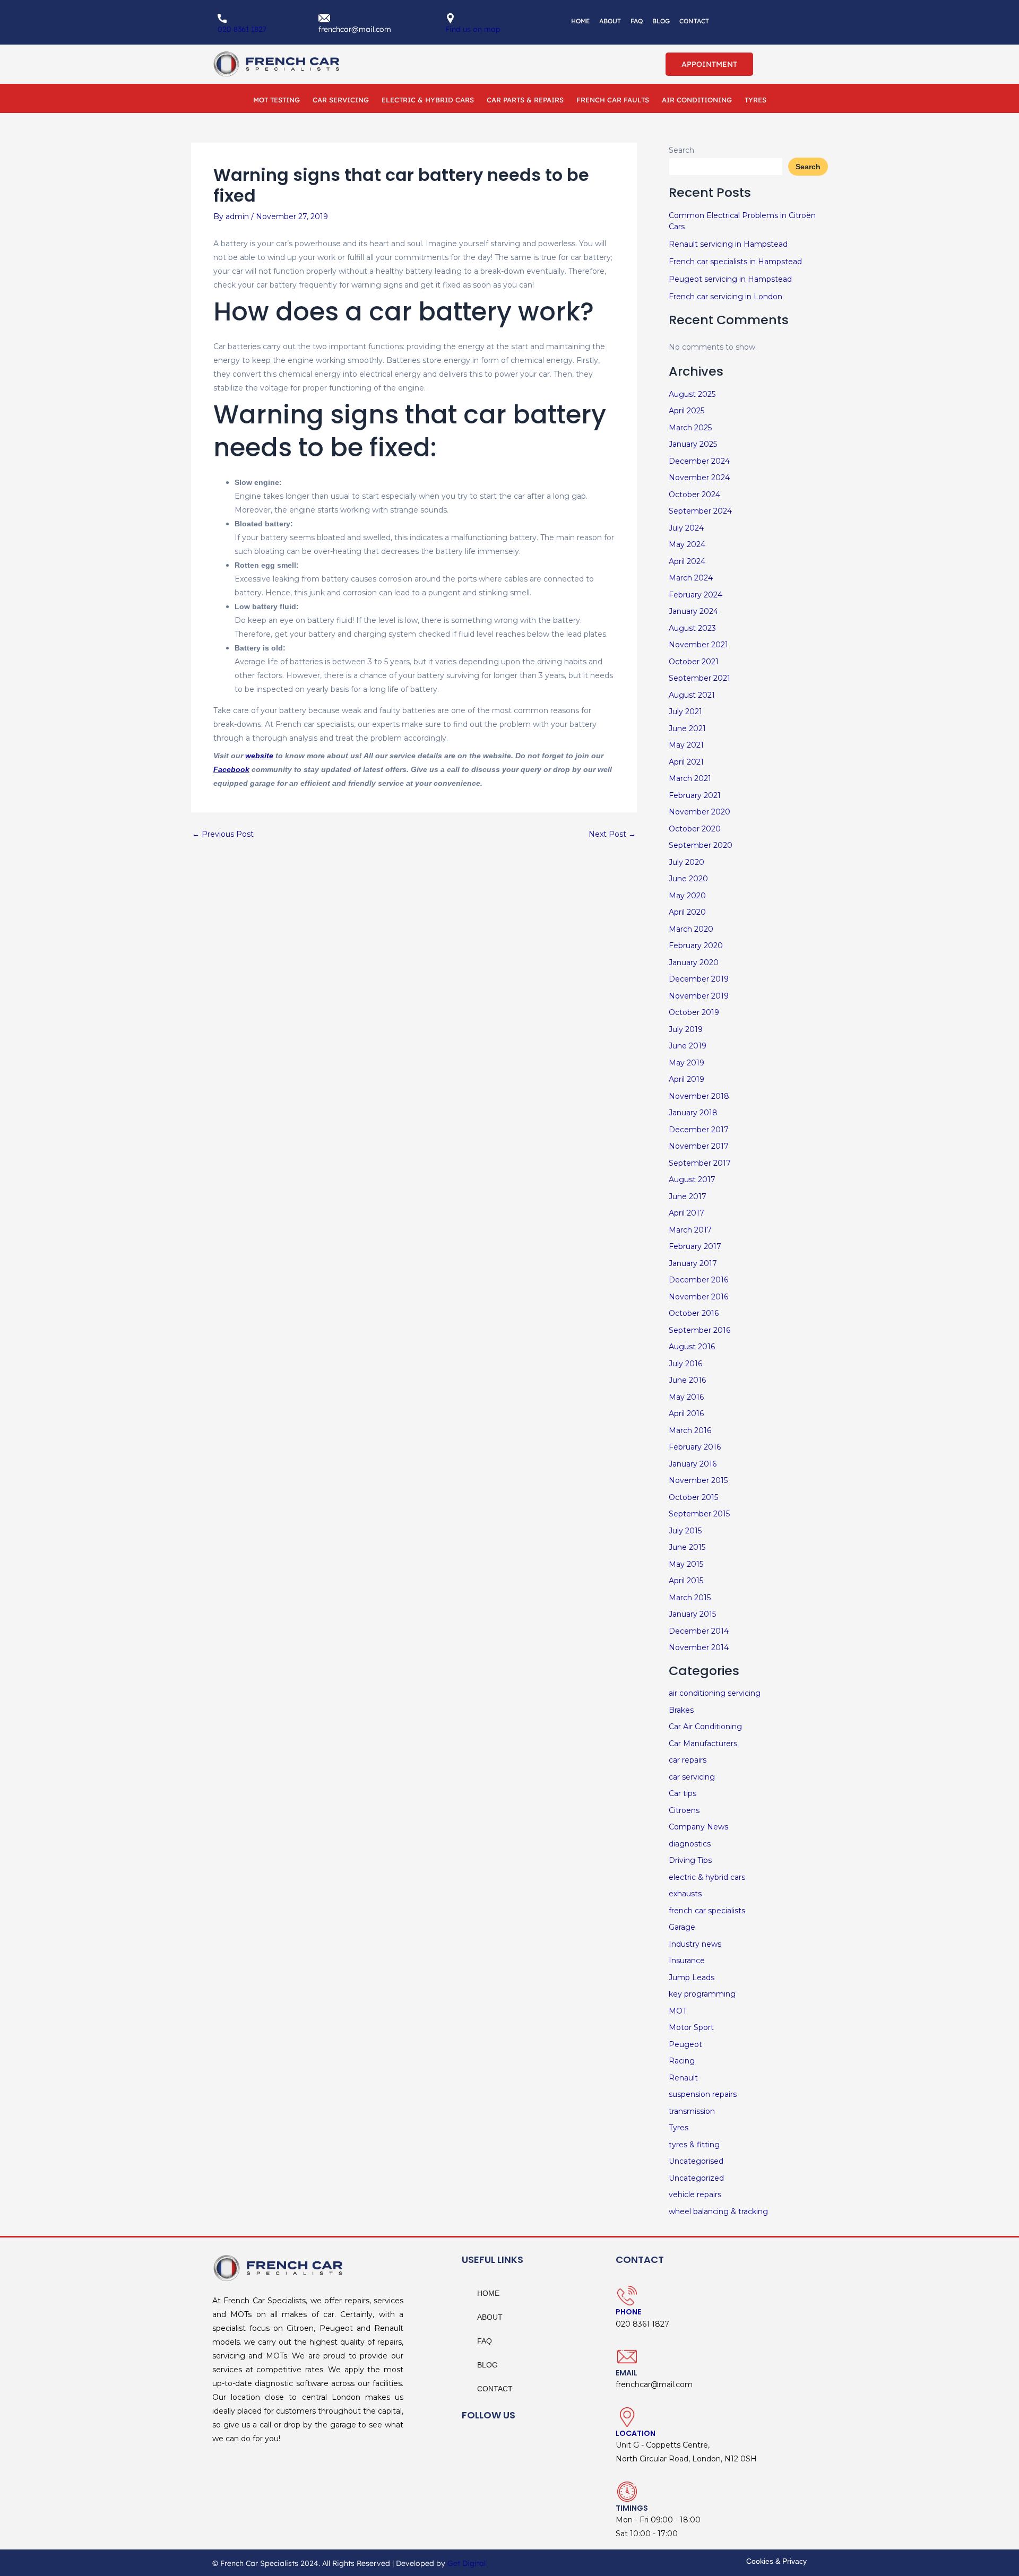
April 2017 (686, 1213)
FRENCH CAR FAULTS (613, 100)
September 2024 (700, 511)
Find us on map (473, 29)
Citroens (684, 1810)
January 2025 (693, 444)
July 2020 (686, 862)
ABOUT (610, 21)
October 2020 (695, 829)
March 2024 (691, 578)
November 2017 (699, 1146)
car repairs (688, 1760)
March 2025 (690, 428)
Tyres (679, 2128)
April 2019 (686, 1079)
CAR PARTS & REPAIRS (525, 100)
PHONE (628, 2312)
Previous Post (223, 834)
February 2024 (696, 595)
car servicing (692, 1777)
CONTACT (694, 21)
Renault (683, 2078)
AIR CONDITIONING (697, 100)
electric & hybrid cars (707, 1877)
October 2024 (694, 495)
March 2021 (690, 778)
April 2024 (687, 561)
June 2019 (688, 1046)
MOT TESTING (277, 100)
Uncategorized (696, 2178)
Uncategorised (696, 2161)
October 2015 (693, 1497)
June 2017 (688, 1196)
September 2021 (700, 678)
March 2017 (690, 1230)
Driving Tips (690, 1860)
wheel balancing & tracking (718, 2211)
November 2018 (699, 1096)
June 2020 (688, 879)
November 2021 (698, 645)
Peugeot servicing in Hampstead (730, 279)
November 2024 (699, 478)
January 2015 (692, 1614)
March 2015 (690, 1598)
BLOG (661, 21)
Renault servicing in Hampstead (728, 244)
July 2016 (685, 1364)
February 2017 (695, 1246)
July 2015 (685, 1531)
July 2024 (686, 528)
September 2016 (700, 1330)
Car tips (683, 1793)
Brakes (681, 1710)
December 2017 (699, 1130)
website (259, 756)
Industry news (695, 1944)
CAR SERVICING (341, 100)
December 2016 (698, 1280)
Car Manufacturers (703, 1744)
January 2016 (693, 1464)
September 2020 (701, 845)
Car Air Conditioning (705, 1727)
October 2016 (694, 1313)
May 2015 (686, 1564)
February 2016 (695, 1447)
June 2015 (687, 1547)
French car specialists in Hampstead (735, 262)
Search (681, 150)
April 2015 (686, 1581)
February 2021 (695, 795)
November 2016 (698, 1297)
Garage (682, 1927)
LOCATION (636, 2433)
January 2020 (694, 962)
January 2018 (693, 1113)
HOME (580, 21)
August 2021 (692, 695)
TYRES (755, 100)
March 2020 (691, 929)
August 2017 (692, 1179)
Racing (682, 2061)
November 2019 (699, 996)
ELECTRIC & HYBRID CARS (428, 100)
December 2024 (699, 461)
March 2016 (690, 1430)
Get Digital (467, 2563)
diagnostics (690, 1844)
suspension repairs (703, 2094)
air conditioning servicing (715, 1693)
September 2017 (700, 1163)
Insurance (687, 1961)
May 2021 (686, 745)
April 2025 (686, 411)
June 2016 (687, 1380)
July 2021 (685, 712)
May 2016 (686, 1397)
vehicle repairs (695, 2195)
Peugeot (685, 2044)
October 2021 (694, 662)
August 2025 (692, 394)
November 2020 (700, 812)
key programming (702, 1994)
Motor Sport (691, 2027)
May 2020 (687, 896)
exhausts (685, 1894)
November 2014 (699, 1647)
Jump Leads (692, 1977)
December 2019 (699, 979)
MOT (678, 2011)
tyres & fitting (694, 2145)
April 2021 (686, 762)
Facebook (231, 769)
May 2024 (687, 544)
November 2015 (698, 1480)
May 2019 (686, 1063)
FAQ (637, 21)
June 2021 (687, 728)
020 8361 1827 (242, 29)
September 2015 (699, 1514)
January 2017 (693, 1263)
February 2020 (696, 946)
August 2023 (692, 628)
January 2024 (693, 611)
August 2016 (692, 1347)
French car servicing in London (726, 297)
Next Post (612, 834)
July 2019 (686, 1029)
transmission (692, 2111)
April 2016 (686, 1413)
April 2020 (687, 912)
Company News (698, 1827)
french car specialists (707, 1911)
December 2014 (699, 1631)
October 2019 (694, 1012)
